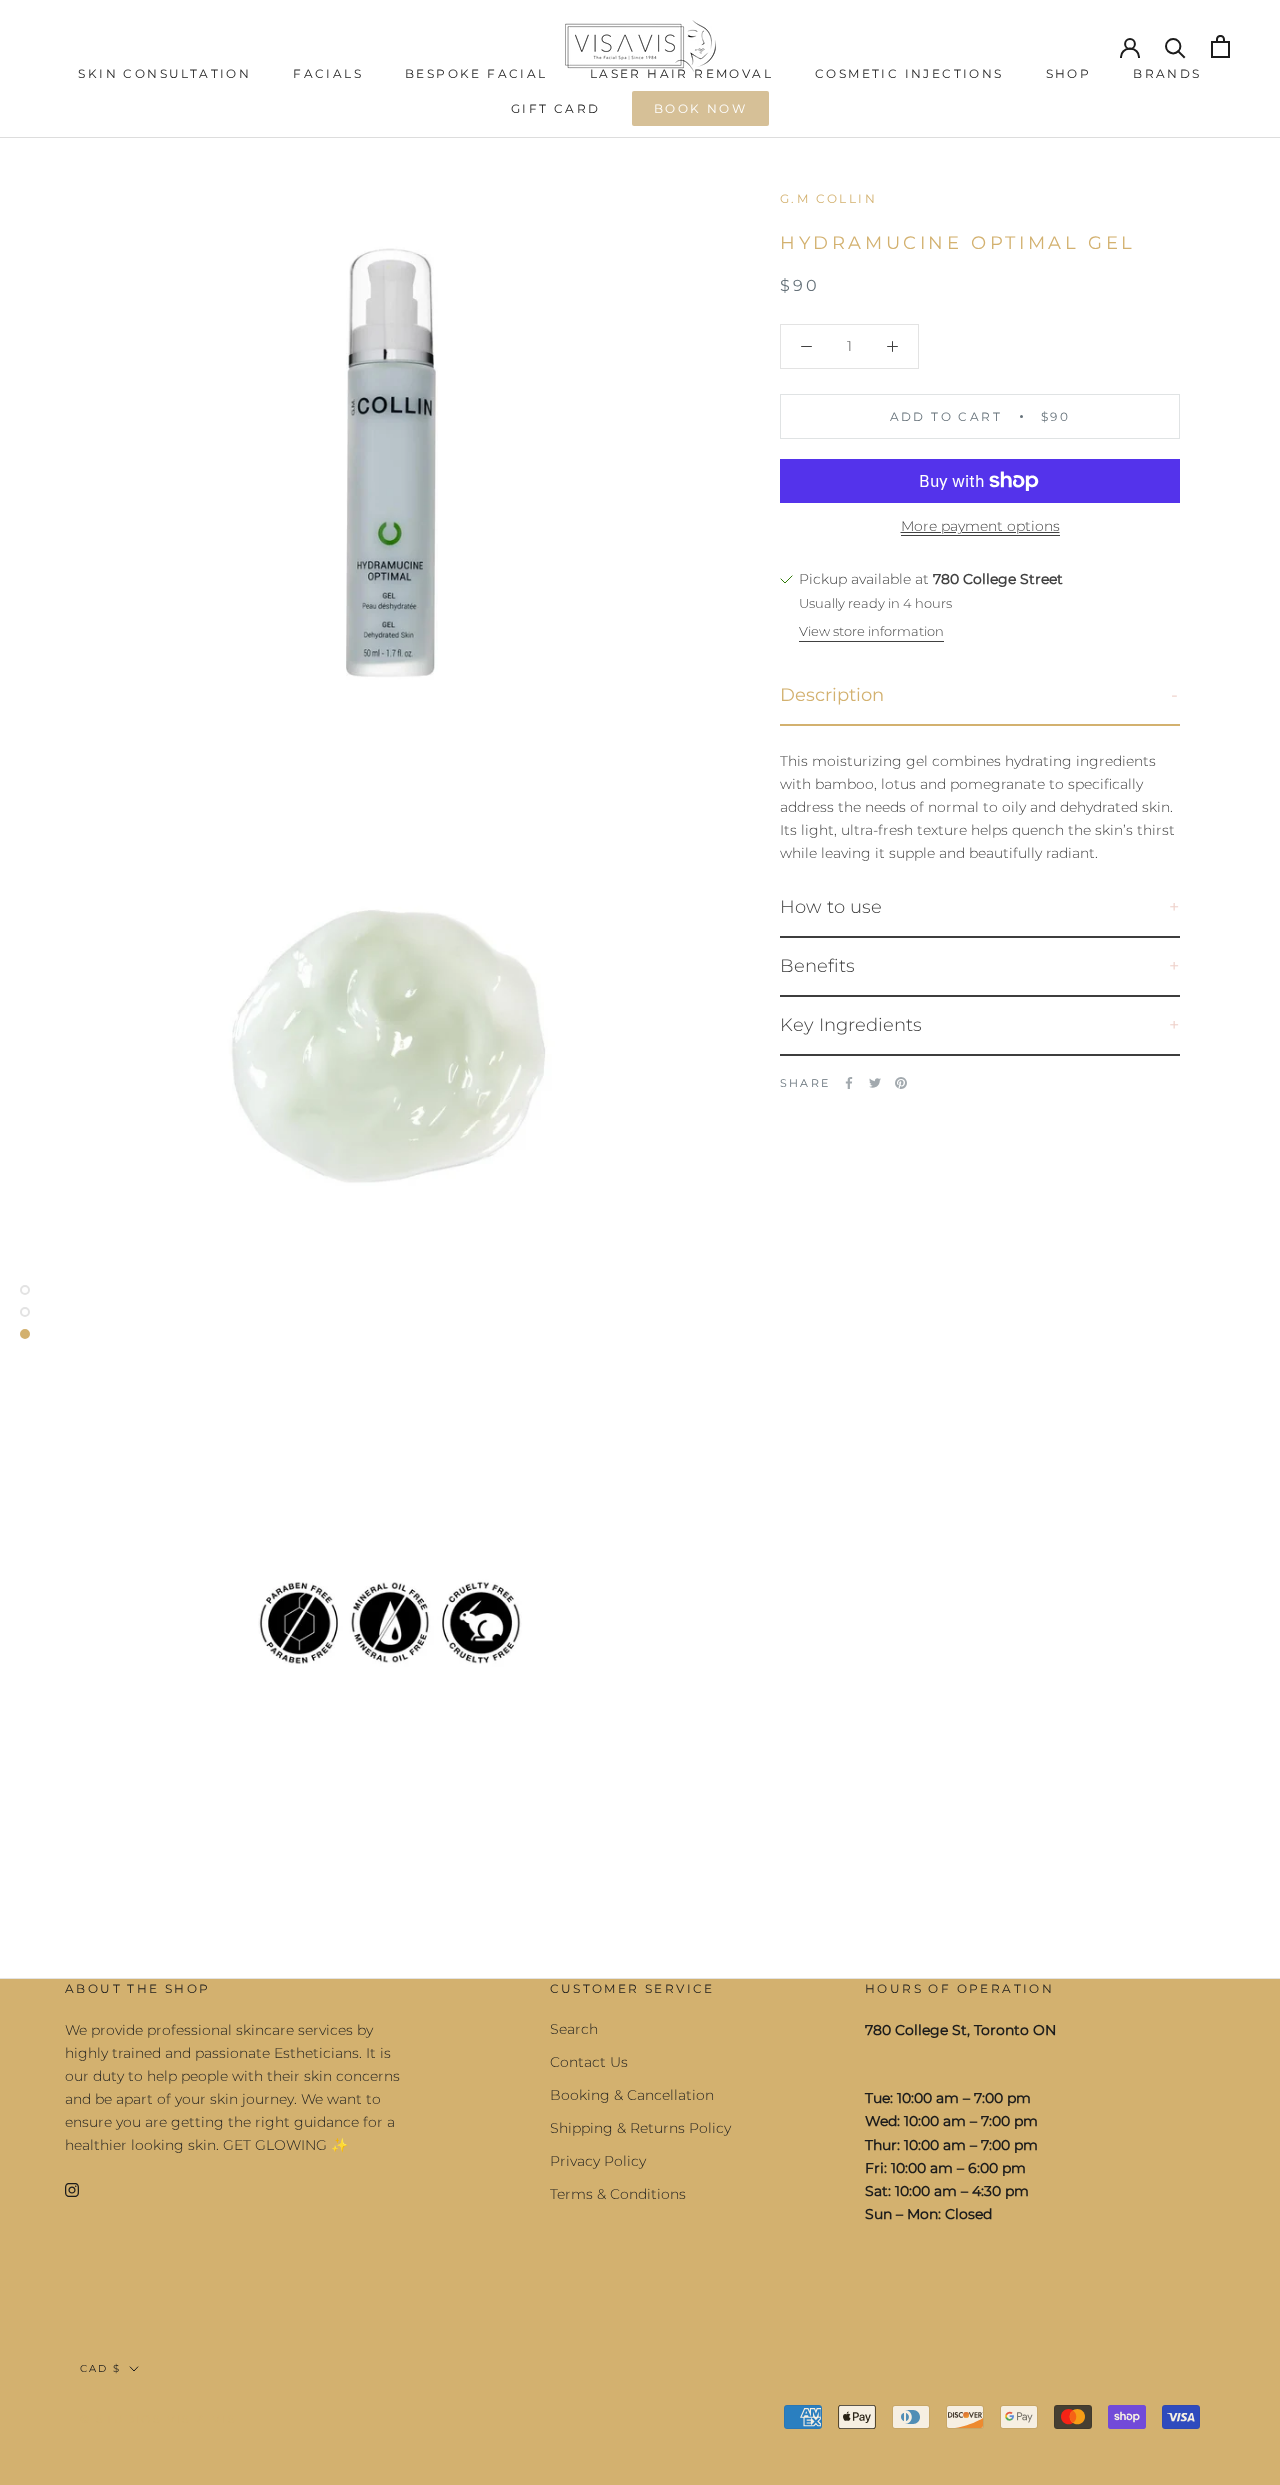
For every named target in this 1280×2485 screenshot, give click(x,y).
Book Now (700, 108)
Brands (1167, 73)
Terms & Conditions (618, 2194)
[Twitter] (875, 1083)
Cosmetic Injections (909, 73)
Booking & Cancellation (632, 2095)
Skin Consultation (164, 73)
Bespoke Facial (476, 73)
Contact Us (589, 2062)
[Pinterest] (901, 1083)
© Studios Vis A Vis (158, 2419)
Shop (1069, 73)
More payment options (980, 526)
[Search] (1175, 46)
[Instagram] (72, 2188)
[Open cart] (1220, 46)
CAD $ (100, 2368)
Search (574, 2029)
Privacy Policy (598, 2161)
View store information (871, 631)
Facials (328, 73)
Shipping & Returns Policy (640, 2128)
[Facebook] (849, 1083)
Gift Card (556, 108)
